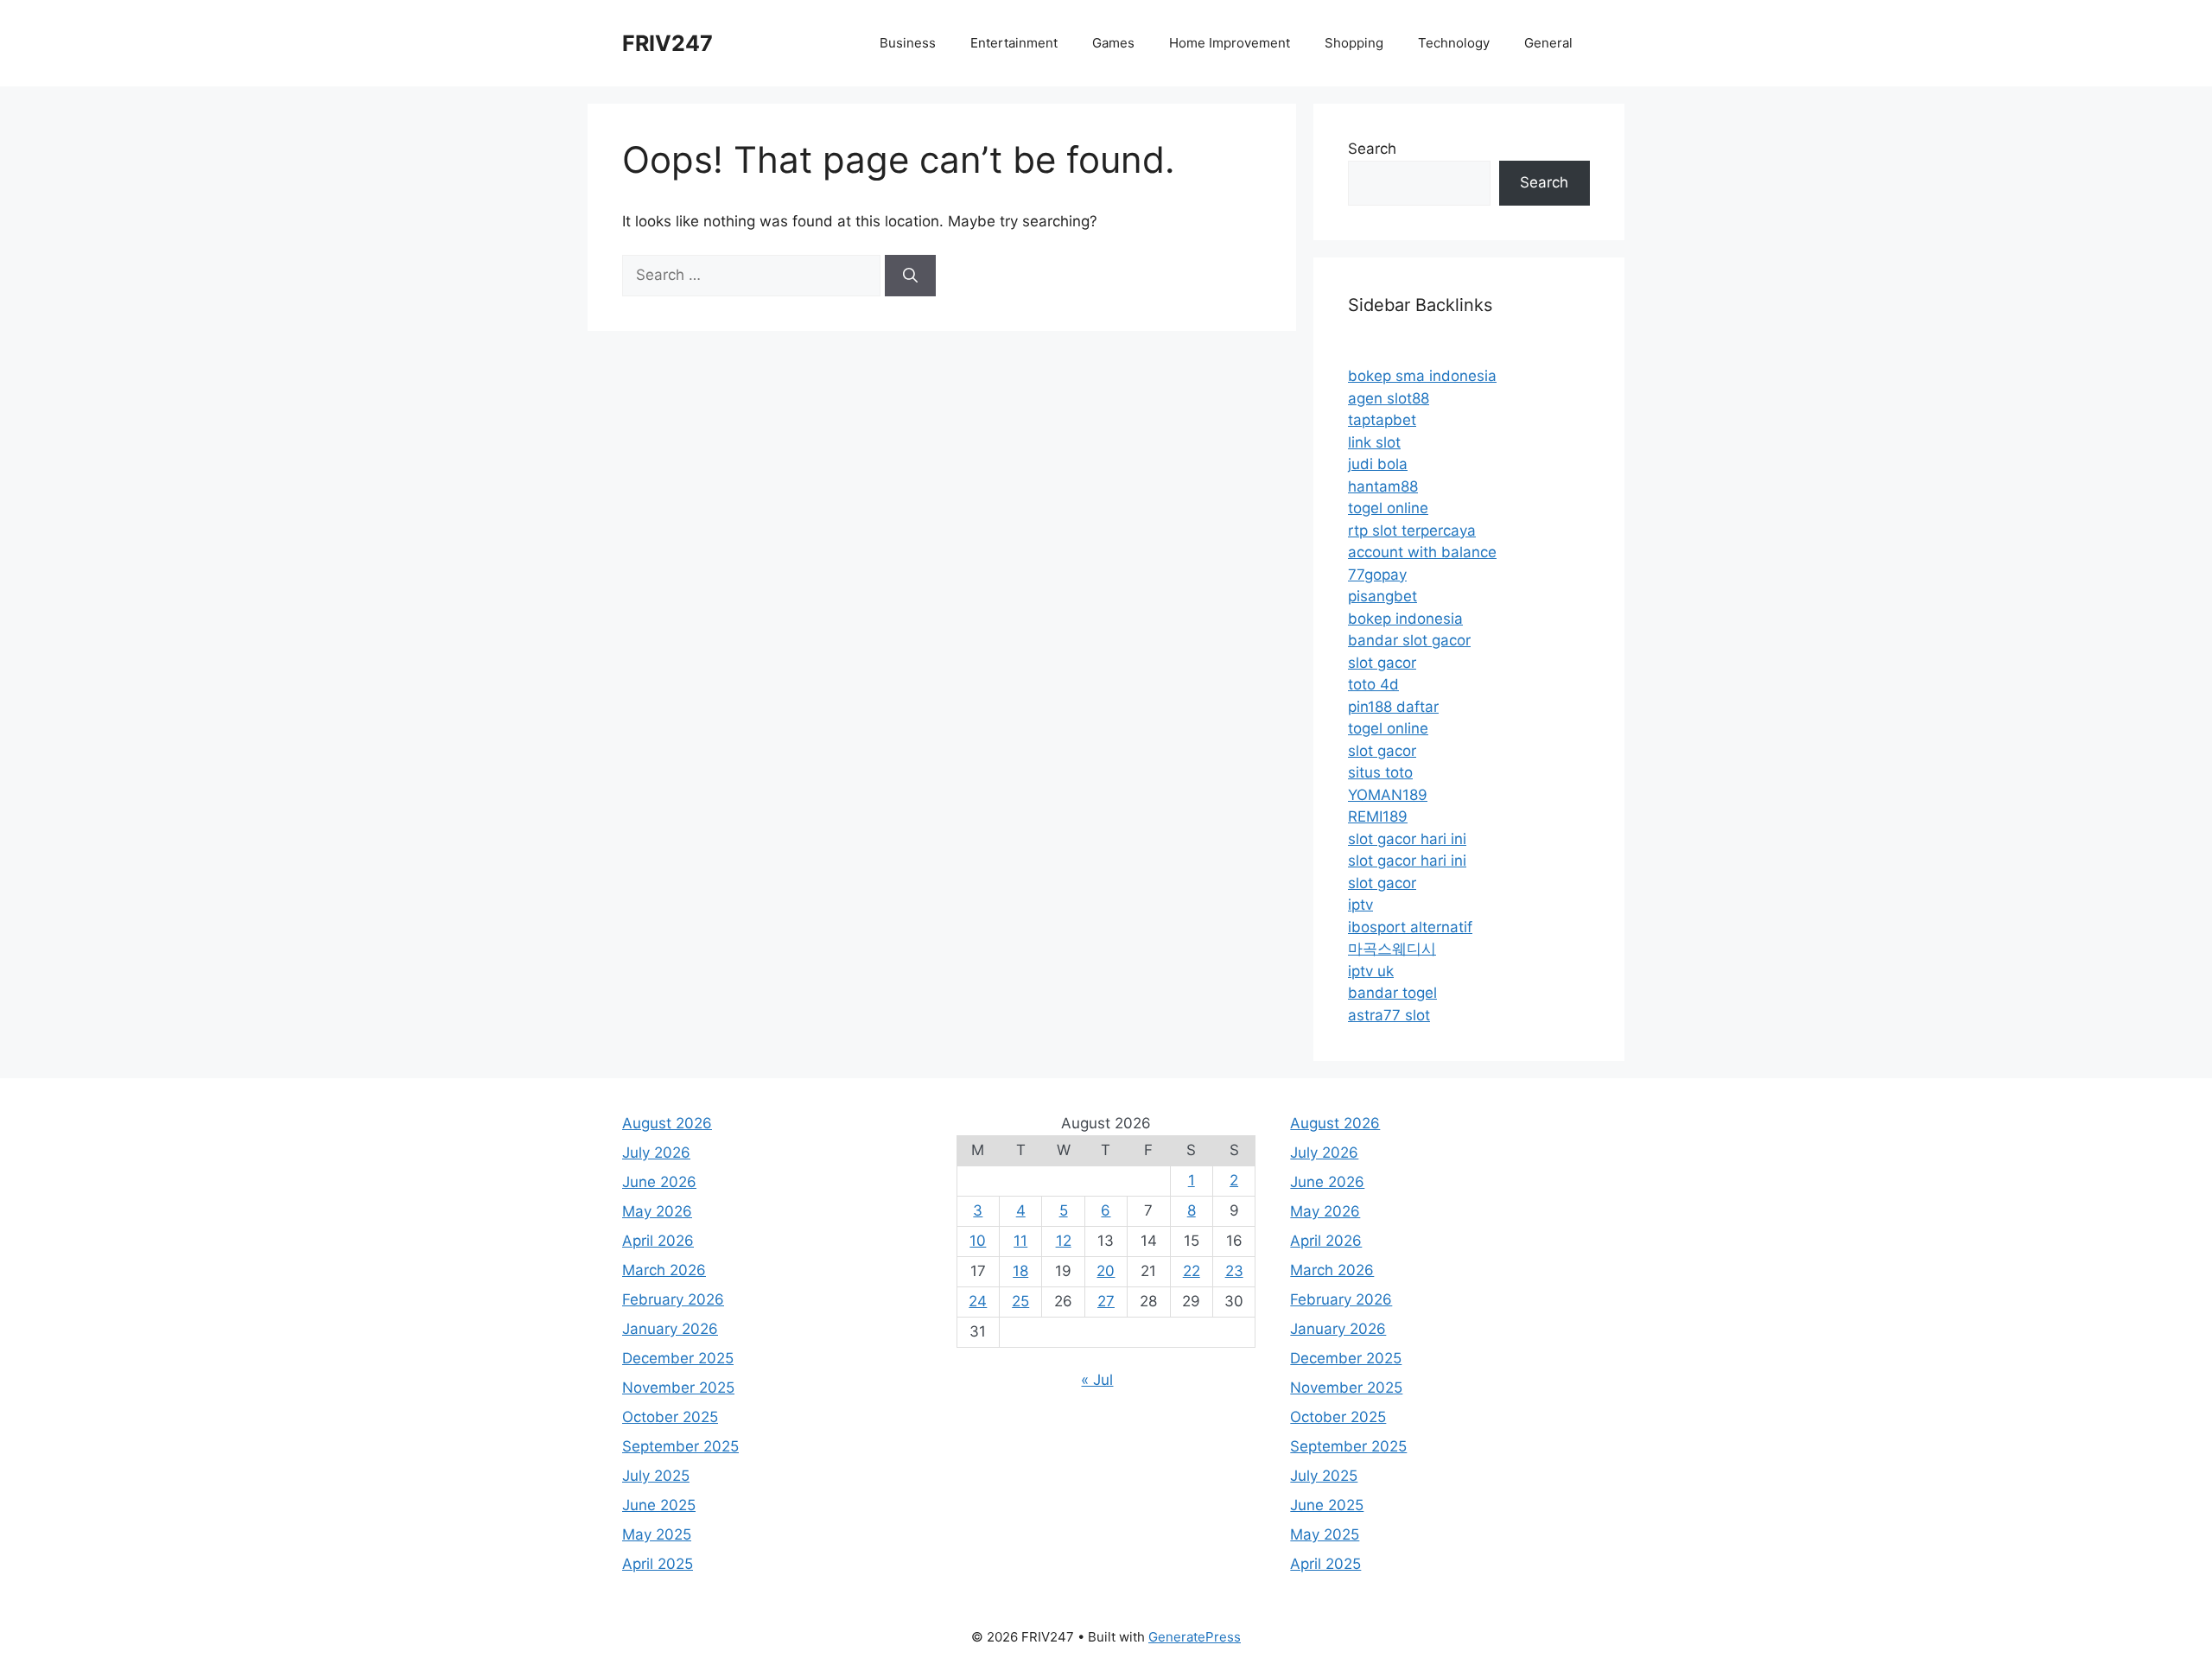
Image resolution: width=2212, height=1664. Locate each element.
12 (1064, 1241)
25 (1020, 1301)
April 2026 (658, 1241)
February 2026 (673, 1299)
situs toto (1380, 772)
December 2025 (678, 1358)
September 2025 (680, 1446)
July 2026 (656, 1153)
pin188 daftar (1393, 707)
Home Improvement (1230, 43)
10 (978, 1241)
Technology (1454, 43)
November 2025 (678, 1388)
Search (1372, 149)
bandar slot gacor (1409, 640)
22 (1192, 1271)
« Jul (1097, 1380)
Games (1113, 43)
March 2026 (664, 1270)
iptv (1360, 905)
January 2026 (670, 1329)
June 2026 (659, 1182)
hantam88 (1383, 486)
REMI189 (1378, 816)
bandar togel (1392, 993)
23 (1234, 1271)
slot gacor (1382, 663)
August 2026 (667, 1123)
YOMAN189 (1388, 795)
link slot (1374, 442)
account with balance (1422, 552)
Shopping (1354, 43)
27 (1106, 1301)
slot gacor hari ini (1407, 839)
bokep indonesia (1405, 619)
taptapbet (1382, 420)
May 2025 (657, 1534)
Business (908, 43)
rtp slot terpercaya (1412, 530)
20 (1106, 1271)
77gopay (1377, 575)
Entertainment (1014, 43)
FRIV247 (667, 43)
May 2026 (657, 1211)
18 (1020, 1271)
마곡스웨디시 (1392, 949)
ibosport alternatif (1410, 927)
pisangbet (1382, 596)
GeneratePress (1195, 1637)
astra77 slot (1389, 1015)
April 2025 (658, 1564)
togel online (1388, 508)
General (1548, 43)
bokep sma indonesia (1422, 376)
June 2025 (659, 1505)
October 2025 (670, 1417)
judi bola (1378, 464)
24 (978, 1301)
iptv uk (1371, 971)
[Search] (910, 276)
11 (1020, 1241)
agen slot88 (1389, 398)
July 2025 (656, 1476)
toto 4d (1373, 684)
